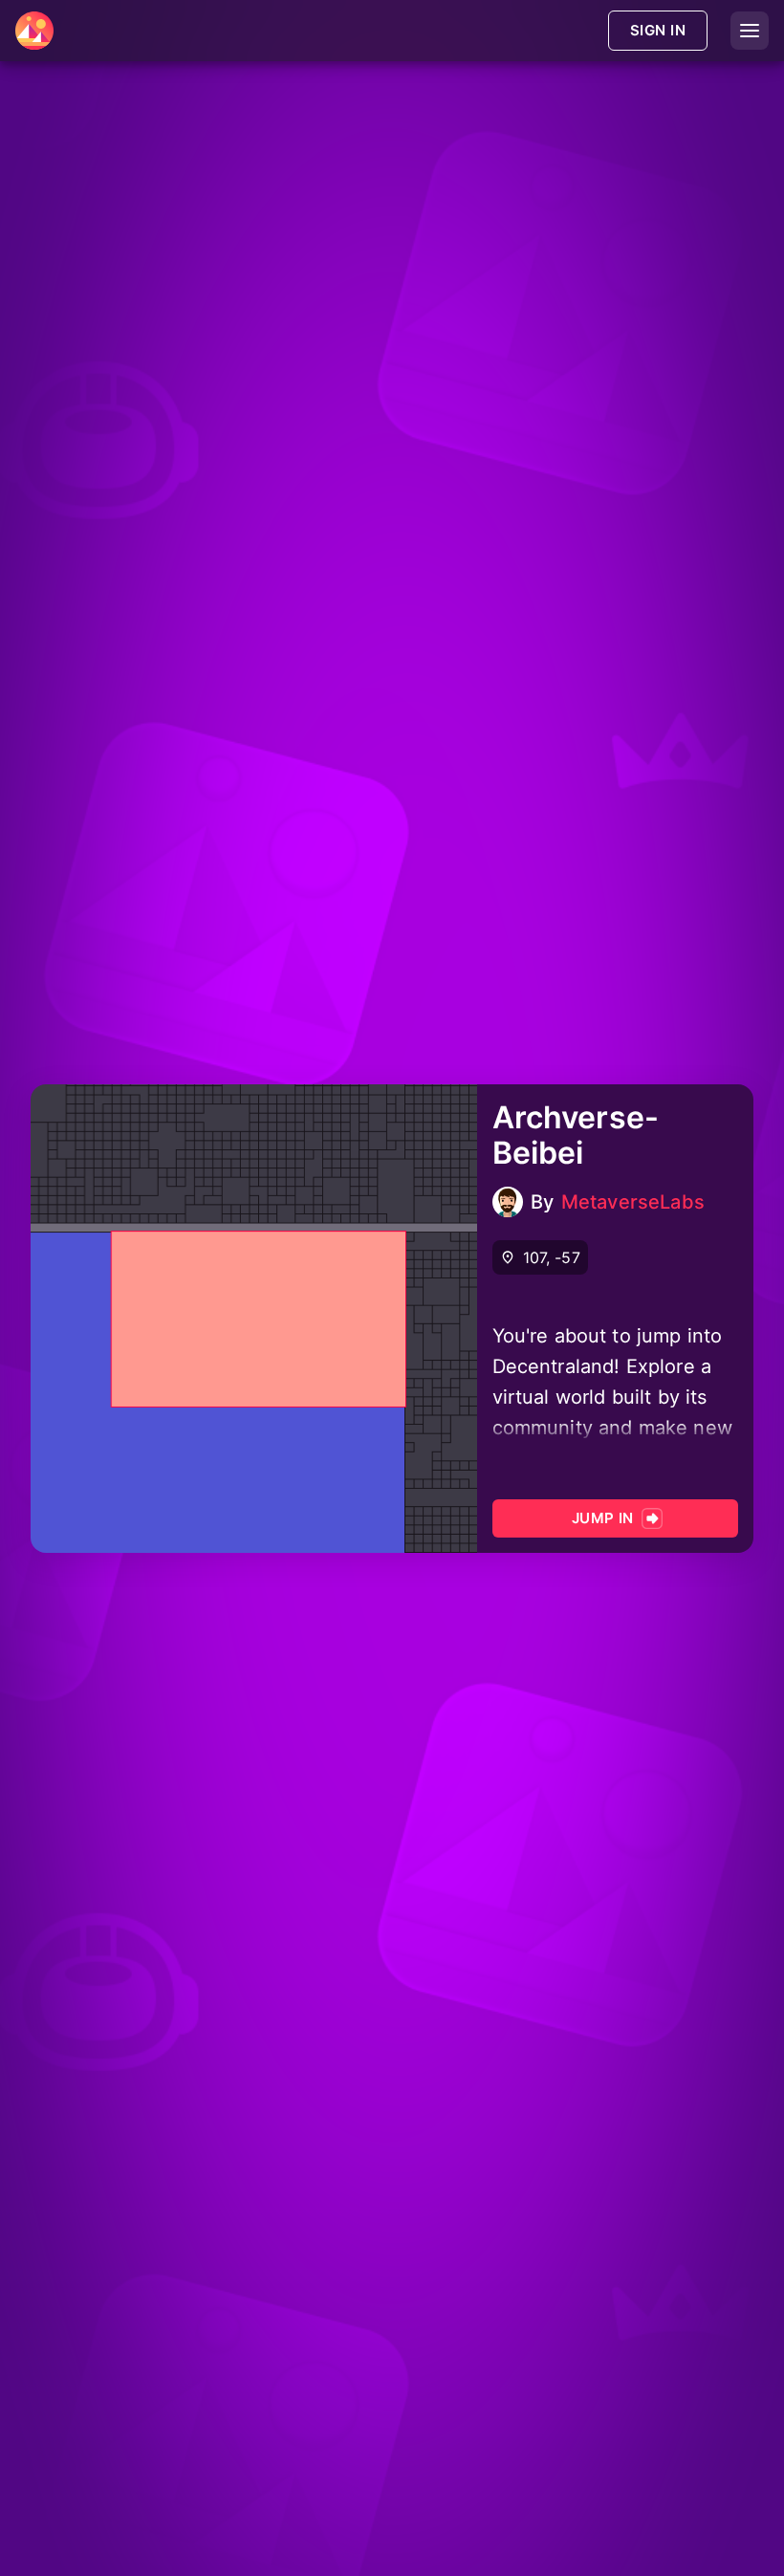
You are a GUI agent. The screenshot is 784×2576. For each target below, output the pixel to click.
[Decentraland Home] (34, 31)
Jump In (603, 1518)
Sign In (658, 30)
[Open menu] (750, 31)
